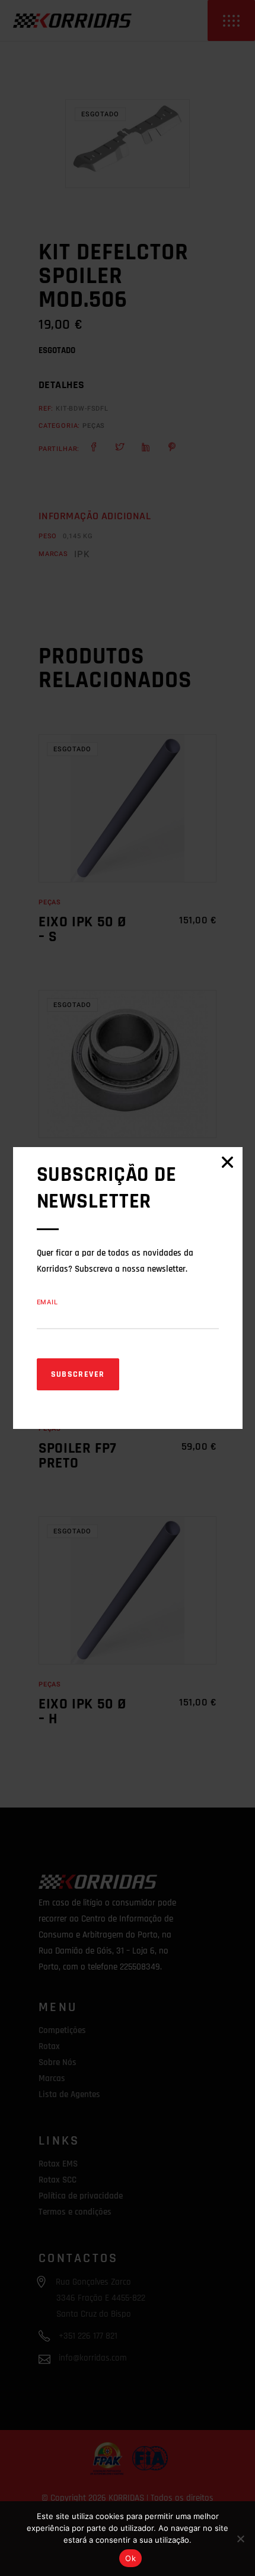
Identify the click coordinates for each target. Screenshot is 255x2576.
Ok (130, 2558)
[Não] (240, 2539)
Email (47, 1302)
